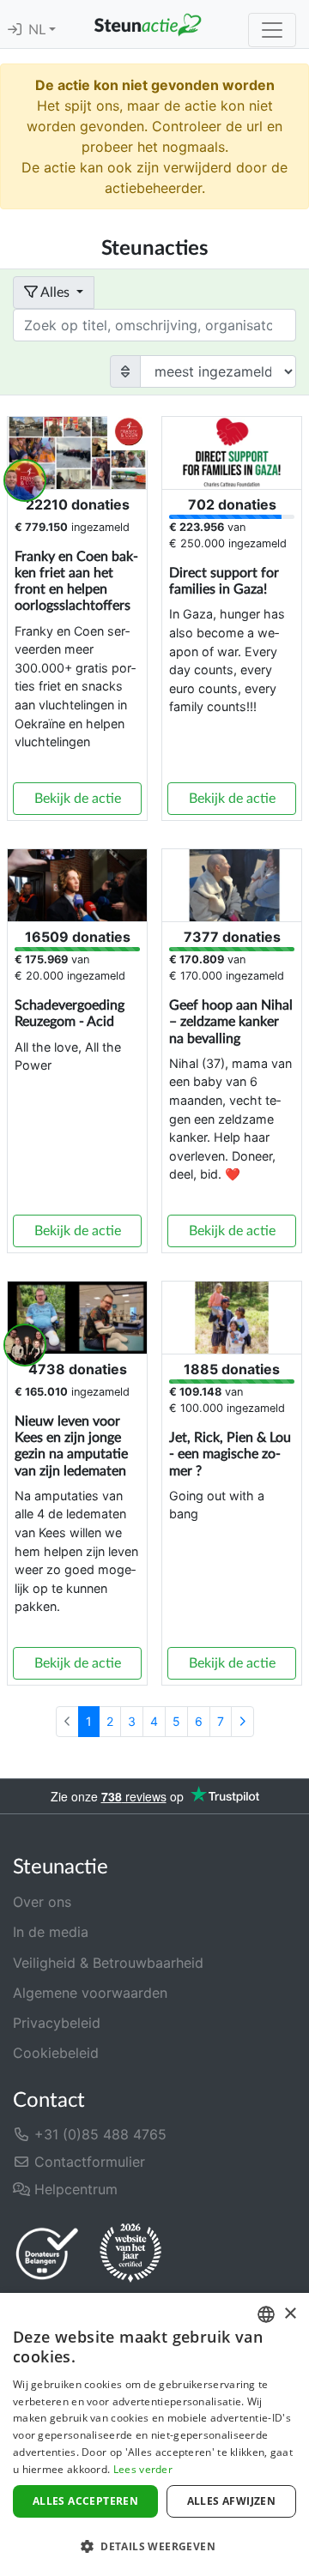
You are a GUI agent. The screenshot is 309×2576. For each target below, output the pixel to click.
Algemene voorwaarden (90, 1993)
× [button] (290, 2314)
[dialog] (154, 2434)
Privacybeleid (57, 2023)
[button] (154, 2546)
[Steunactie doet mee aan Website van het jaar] (130, 2253)
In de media (51, 1932)
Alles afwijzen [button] (232, 2501)
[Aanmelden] (15, 30)
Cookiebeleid (56, 2053)
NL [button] (39, 30)
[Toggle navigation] (272, 30)
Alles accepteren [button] (85, 2501)
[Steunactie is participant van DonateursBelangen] (47, 2253)
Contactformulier (88, 2162)
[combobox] (266, 2314)
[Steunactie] (148, 24)
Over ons (42, 1902)
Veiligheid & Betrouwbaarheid (108, 1963)
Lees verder (143, 2469)
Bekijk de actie (78, 799)
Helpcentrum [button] (74, 2189)
